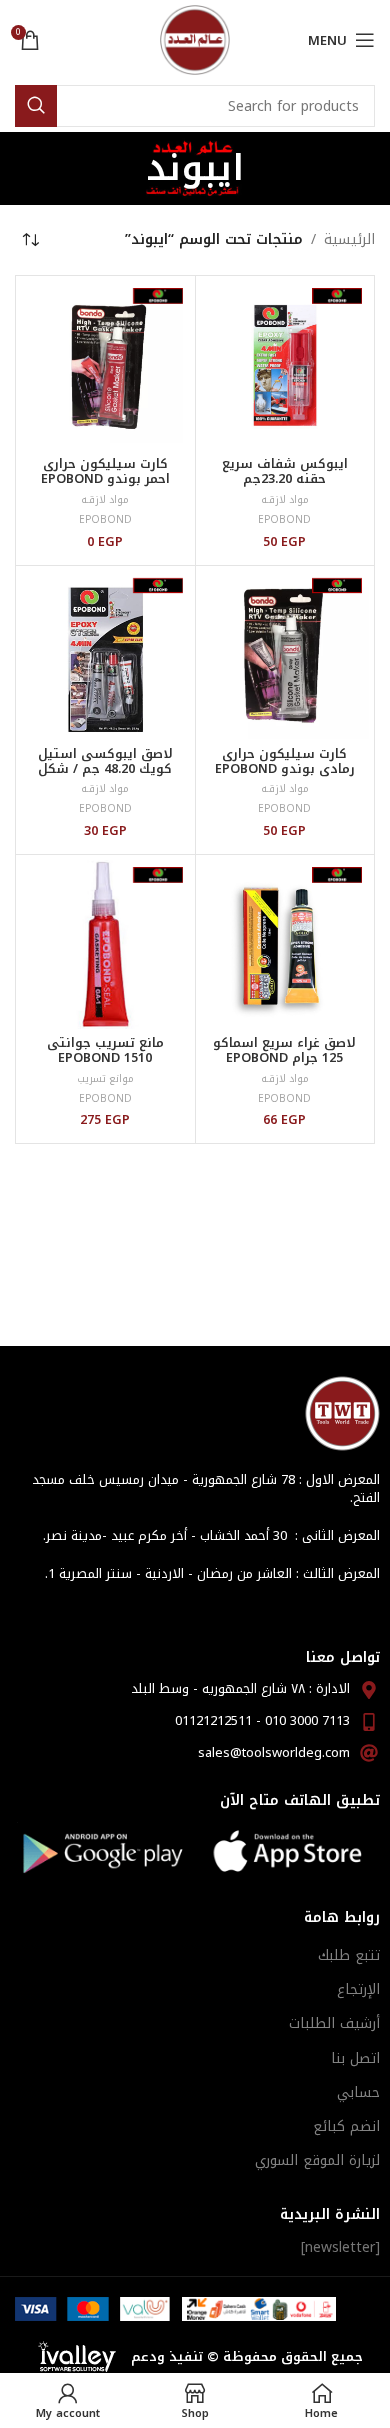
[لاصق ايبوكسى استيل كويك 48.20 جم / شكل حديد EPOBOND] (105, 655)
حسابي (358, 2092)
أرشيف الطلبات (334, 2023)
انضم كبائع (346, 2126)
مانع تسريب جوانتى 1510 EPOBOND (105, 1050)
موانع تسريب (105, 1078)
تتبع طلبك (349, 1955)
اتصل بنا (355, 2058)
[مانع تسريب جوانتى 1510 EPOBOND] (105, 944)
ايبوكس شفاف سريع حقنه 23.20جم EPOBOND (285, 479)
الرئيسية (349, 240)
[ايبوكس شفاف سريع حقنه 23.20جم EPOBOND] (285, 365)
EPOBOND (284, 519)
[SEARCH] (36, 106)
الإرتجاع (358, 1989)
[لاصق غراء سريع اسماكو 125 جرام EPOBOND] (285, 944)
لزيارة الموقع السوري (317, 2160)
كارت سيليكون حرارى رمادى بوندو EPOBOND (285, 761)
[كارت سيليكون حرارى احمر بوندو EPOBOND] (105, 365)
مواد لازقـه (285, 499)
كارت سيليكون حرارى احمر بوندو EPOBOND (105, 471)
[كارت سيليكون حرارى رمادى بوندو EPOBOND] (285, 655)
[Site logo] (195, 39)
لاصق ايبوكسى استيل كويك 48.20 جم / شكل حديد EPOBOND (105, 769)
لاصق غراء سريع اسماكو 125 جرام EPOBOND (284, 1050)
